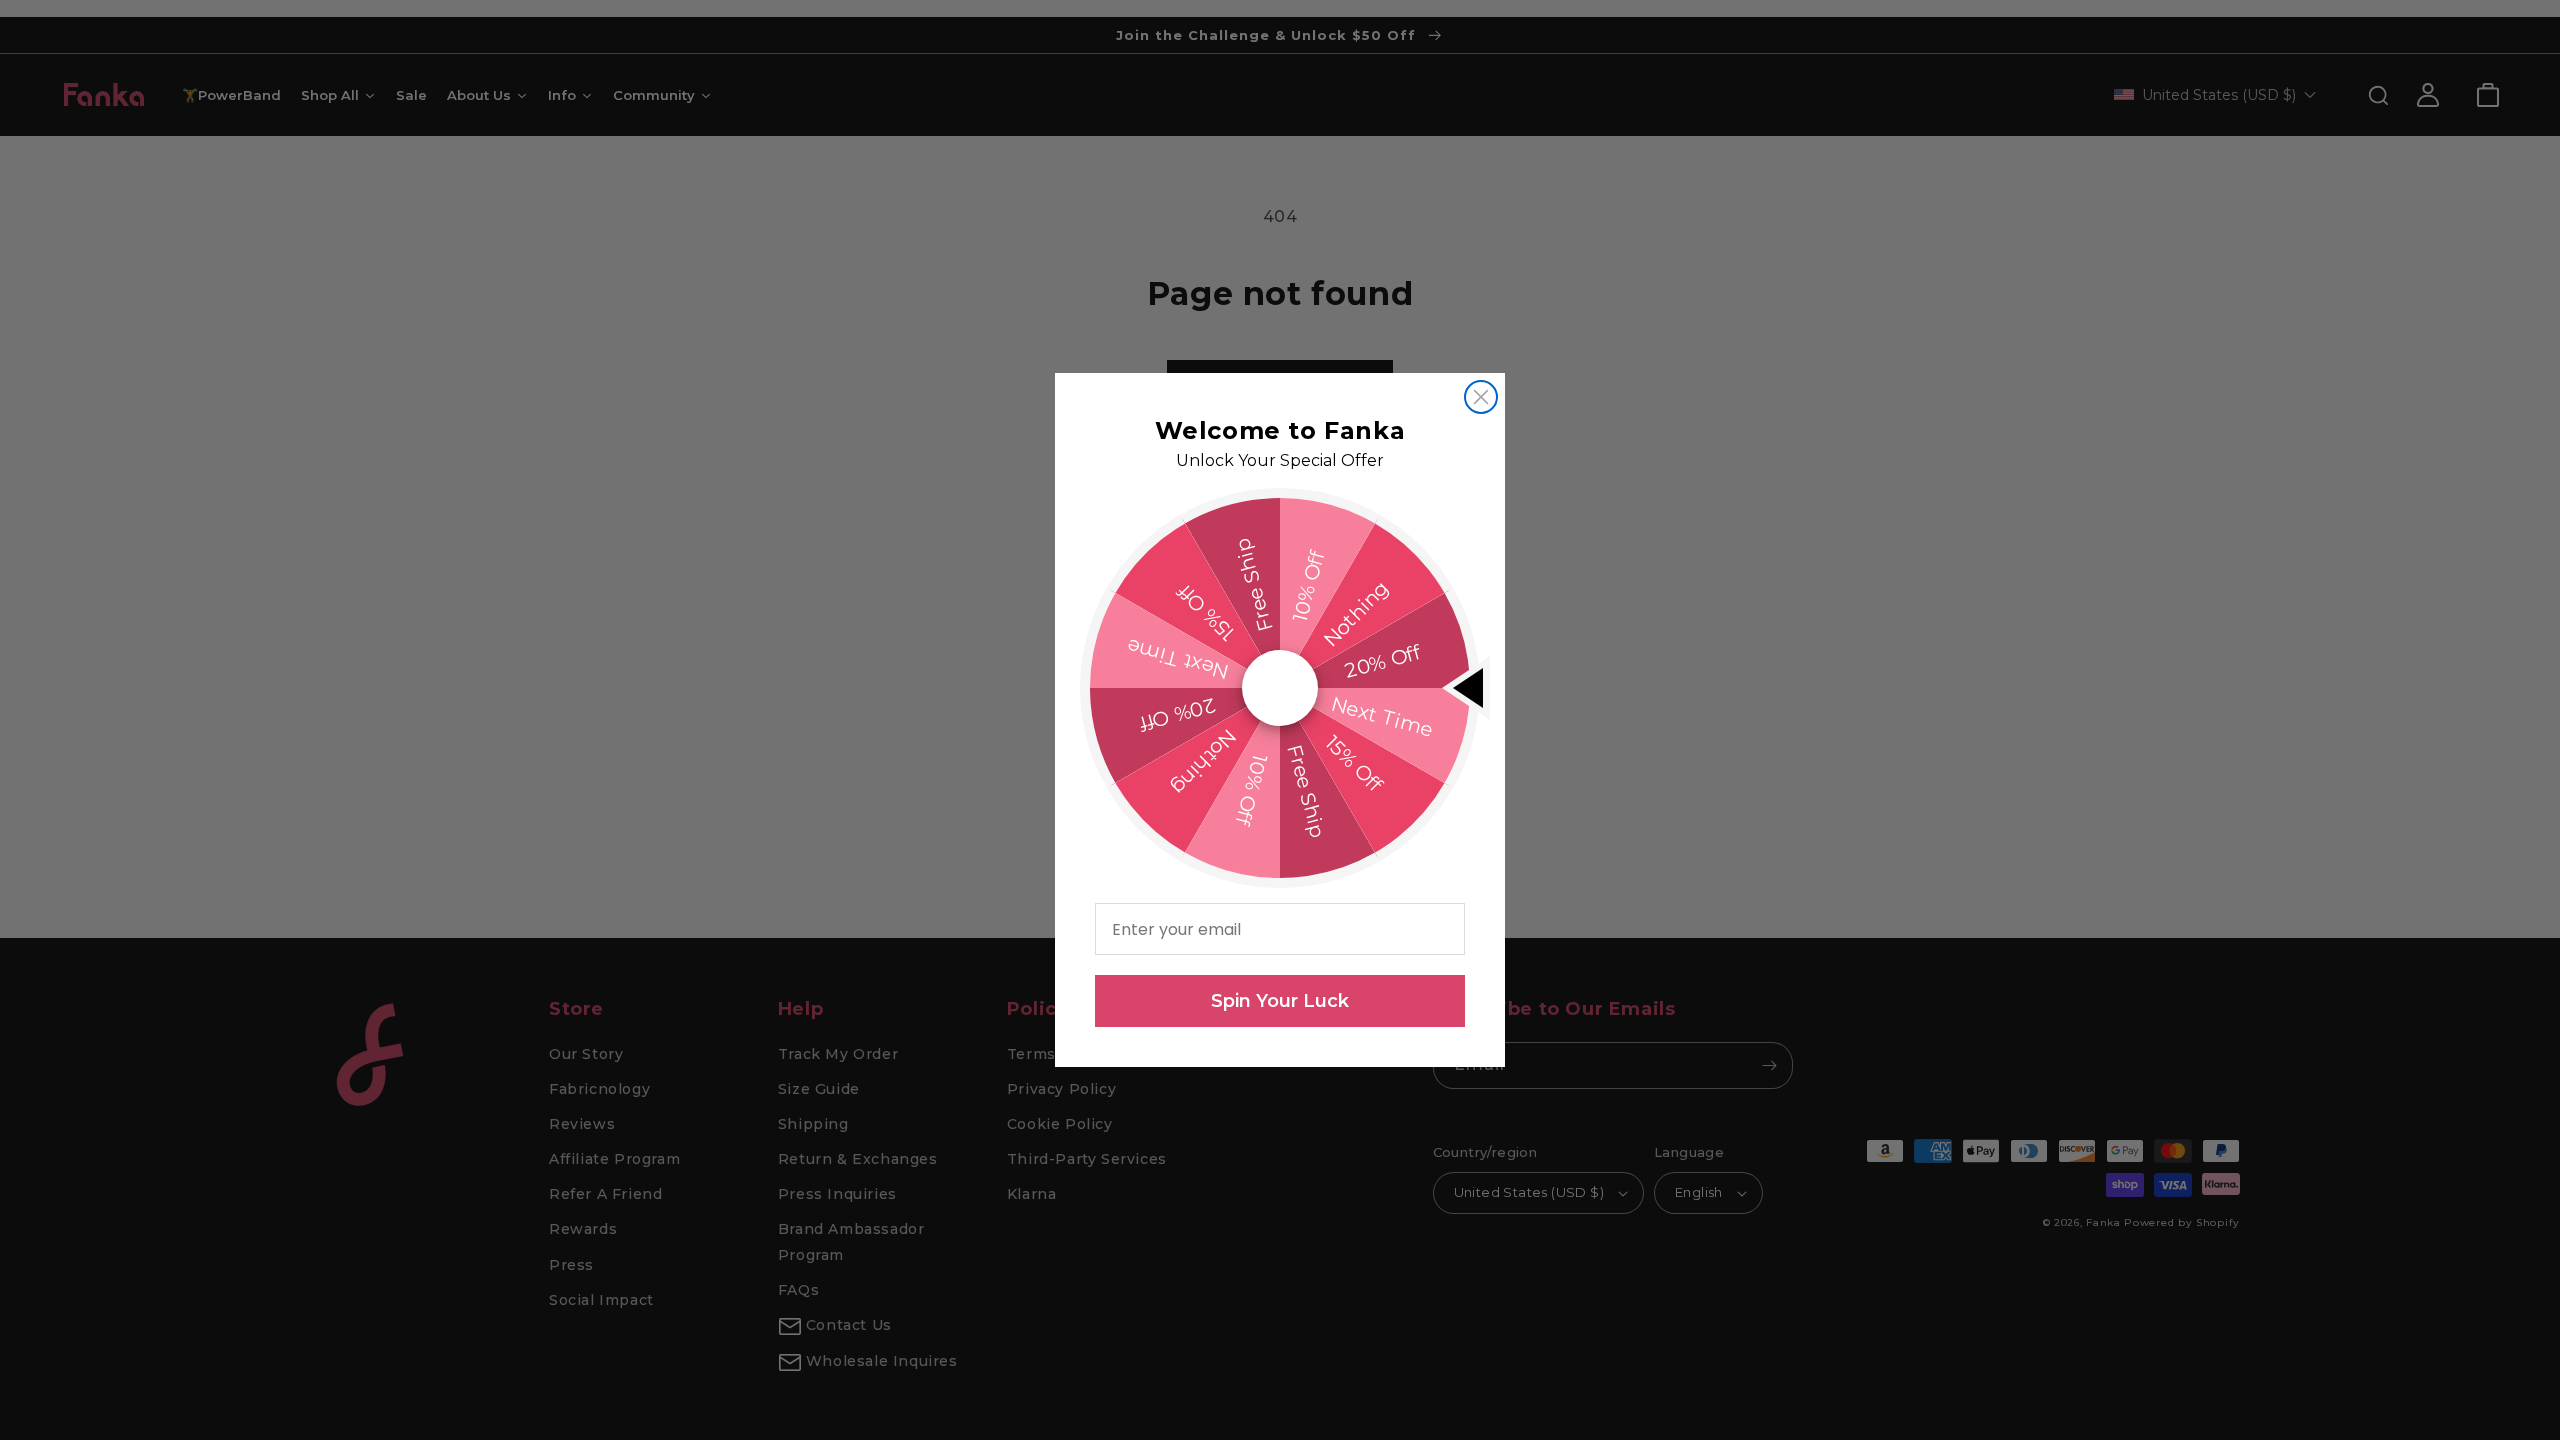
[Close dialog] (1481, 397)
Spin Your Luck (1280, 1001)
